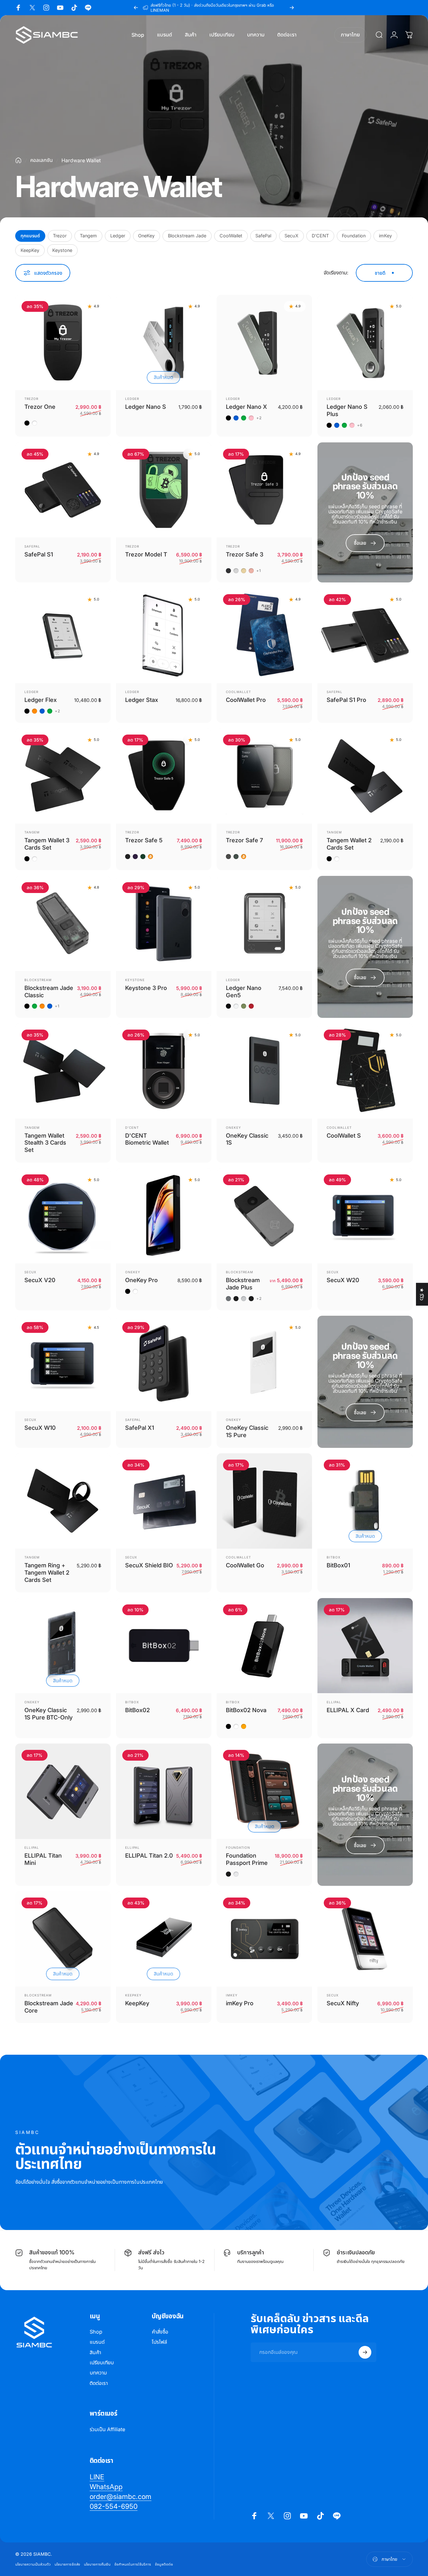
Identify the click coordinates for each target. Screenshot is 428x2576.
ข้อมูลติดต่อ (164, 2564)
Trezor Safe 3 (245, 554)
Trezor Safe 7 (244, 840)
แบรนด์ (97, 2342)
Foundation (354, 236)
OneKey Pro (141, 1280)
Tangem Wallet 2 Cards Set (349, 844)
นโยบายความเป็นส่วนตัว (33, 2564)
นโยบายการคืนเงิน (97, 2564)
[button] (127, 2517)
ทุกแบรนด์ (30, 236)
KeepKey (30, 250)
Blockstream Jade (187, 236)
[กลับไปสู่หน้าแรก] (18, 160)
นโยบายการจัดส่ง (67, 2564)
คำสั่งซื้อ (160, 2332)
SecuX (291, 236)
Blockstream (38, 980)
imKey (385, 236)
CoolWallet (231, 236)
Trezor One (40, 407)
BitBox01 (338, 1565)
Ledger (118, 236)
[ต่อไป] (292, 8)
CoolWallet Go (245, 1565)
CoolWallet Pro (246, 700)
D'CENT (320, 236)
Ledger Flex (41, 700)
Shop (96, 2332)
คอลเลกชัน (42, 160)
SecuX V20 (40, 1280)
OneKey (146, 236)
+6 (360, 425)
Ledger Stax (142, 700)
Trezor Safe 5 (144, 840)
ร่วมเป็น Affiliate (107, 2429)
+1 (259, 571)
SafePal (263, 236)
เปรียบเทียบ (102, 2362)
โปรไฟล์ (159, 2342)
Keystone (62, 250)
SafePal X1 (140, 1428)
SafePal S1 (39, 554)
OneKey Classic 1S (247, 1139)
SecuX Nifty (343, 2003)
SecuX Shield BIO (149, 1565)
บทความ (98, 2373)
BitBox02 (137, 1710)
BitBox (334, 1557)
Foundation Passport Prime (247, 1859)
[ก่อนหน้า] (136, 8)
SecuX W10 (40, 1428)
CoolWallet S (344, 1135)
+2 (259, 418)
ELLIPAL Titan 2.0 (149, 1855)
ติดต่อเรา (99, 2383)
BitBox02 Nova (246, 1710)
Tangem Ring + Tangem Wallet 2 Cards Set (47, 1572)
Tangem (88, 236)
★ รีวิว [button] (422, 1294)
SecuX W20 (343, 1280)
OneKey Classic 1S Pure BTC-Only (48, 1714)
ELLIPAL (334, 1702)
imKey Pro (240, 2003)
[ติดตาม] (365, 2352)
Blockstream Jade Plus (243, 1284)
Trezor (60, 236)
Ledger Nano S (146, 407)
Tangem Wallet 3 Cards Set (47, 844)
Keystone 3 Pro (146, 988)
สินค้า (95, 2352)
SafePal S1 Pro (346, 700)
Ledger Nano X (246, 407)
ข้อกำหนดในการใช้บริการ (133, 2564)
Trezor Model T (146, 554)
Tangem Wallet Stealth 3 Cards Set (45, 1143)
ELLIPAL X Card (348, 1710)
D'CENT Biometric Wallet (147, 1139)
